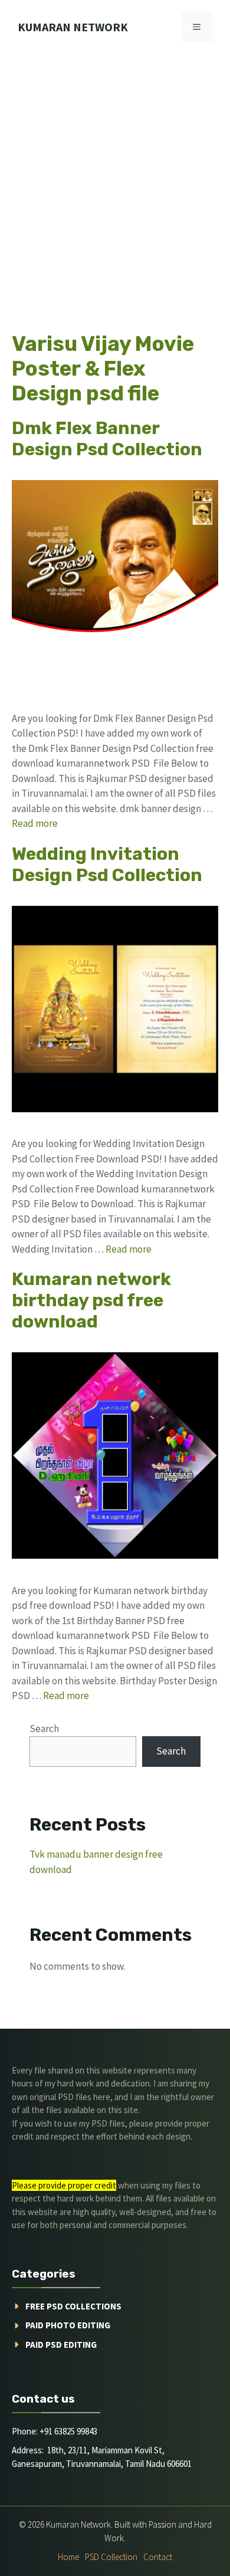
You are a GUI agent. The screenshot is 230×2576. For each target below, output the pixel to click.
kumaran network (73, 27)
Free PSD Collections (73, 2306)
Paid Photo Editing (68, 2325)
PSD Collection (111, 2557)
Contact (158, 2557)
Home (68, 2557)
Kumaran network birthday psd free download (91, 1300)
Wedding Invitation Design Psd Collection (107, 865)
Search (44, 1729)
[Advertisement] (115, 175)
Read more (35, 823)
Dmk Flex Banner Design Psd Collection (107, 439)
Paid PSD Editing (61, 2345)
